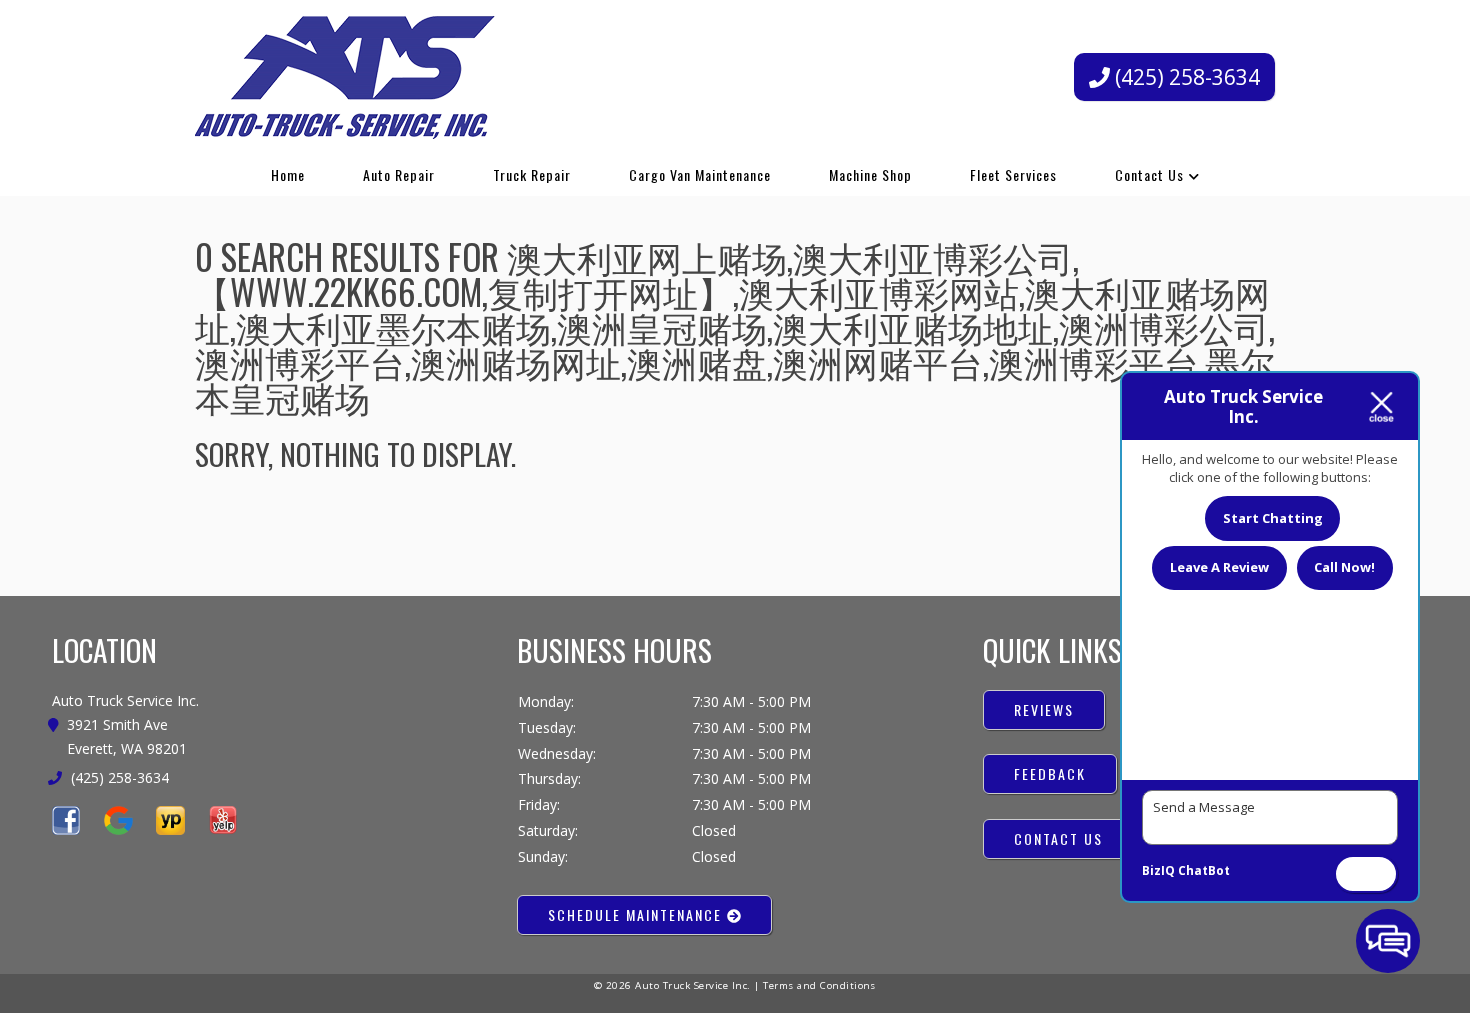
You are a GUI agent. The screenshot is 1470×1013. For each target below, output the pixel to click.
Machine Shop (870, 174)
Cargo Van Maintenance (700, 174)
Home (288, 174)
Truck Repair (532, 174)
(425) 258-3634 (1185, 77)
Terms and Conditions (819, 985)
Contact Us (1149, 174)
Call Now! (1344, 567)
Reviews (1044, 709)
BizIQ (1158, 870)
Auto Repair (399, 174)
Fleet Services (1013, 174)
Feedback (1050, 773)
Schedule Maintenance (637, 914)
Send (1366, 874)
